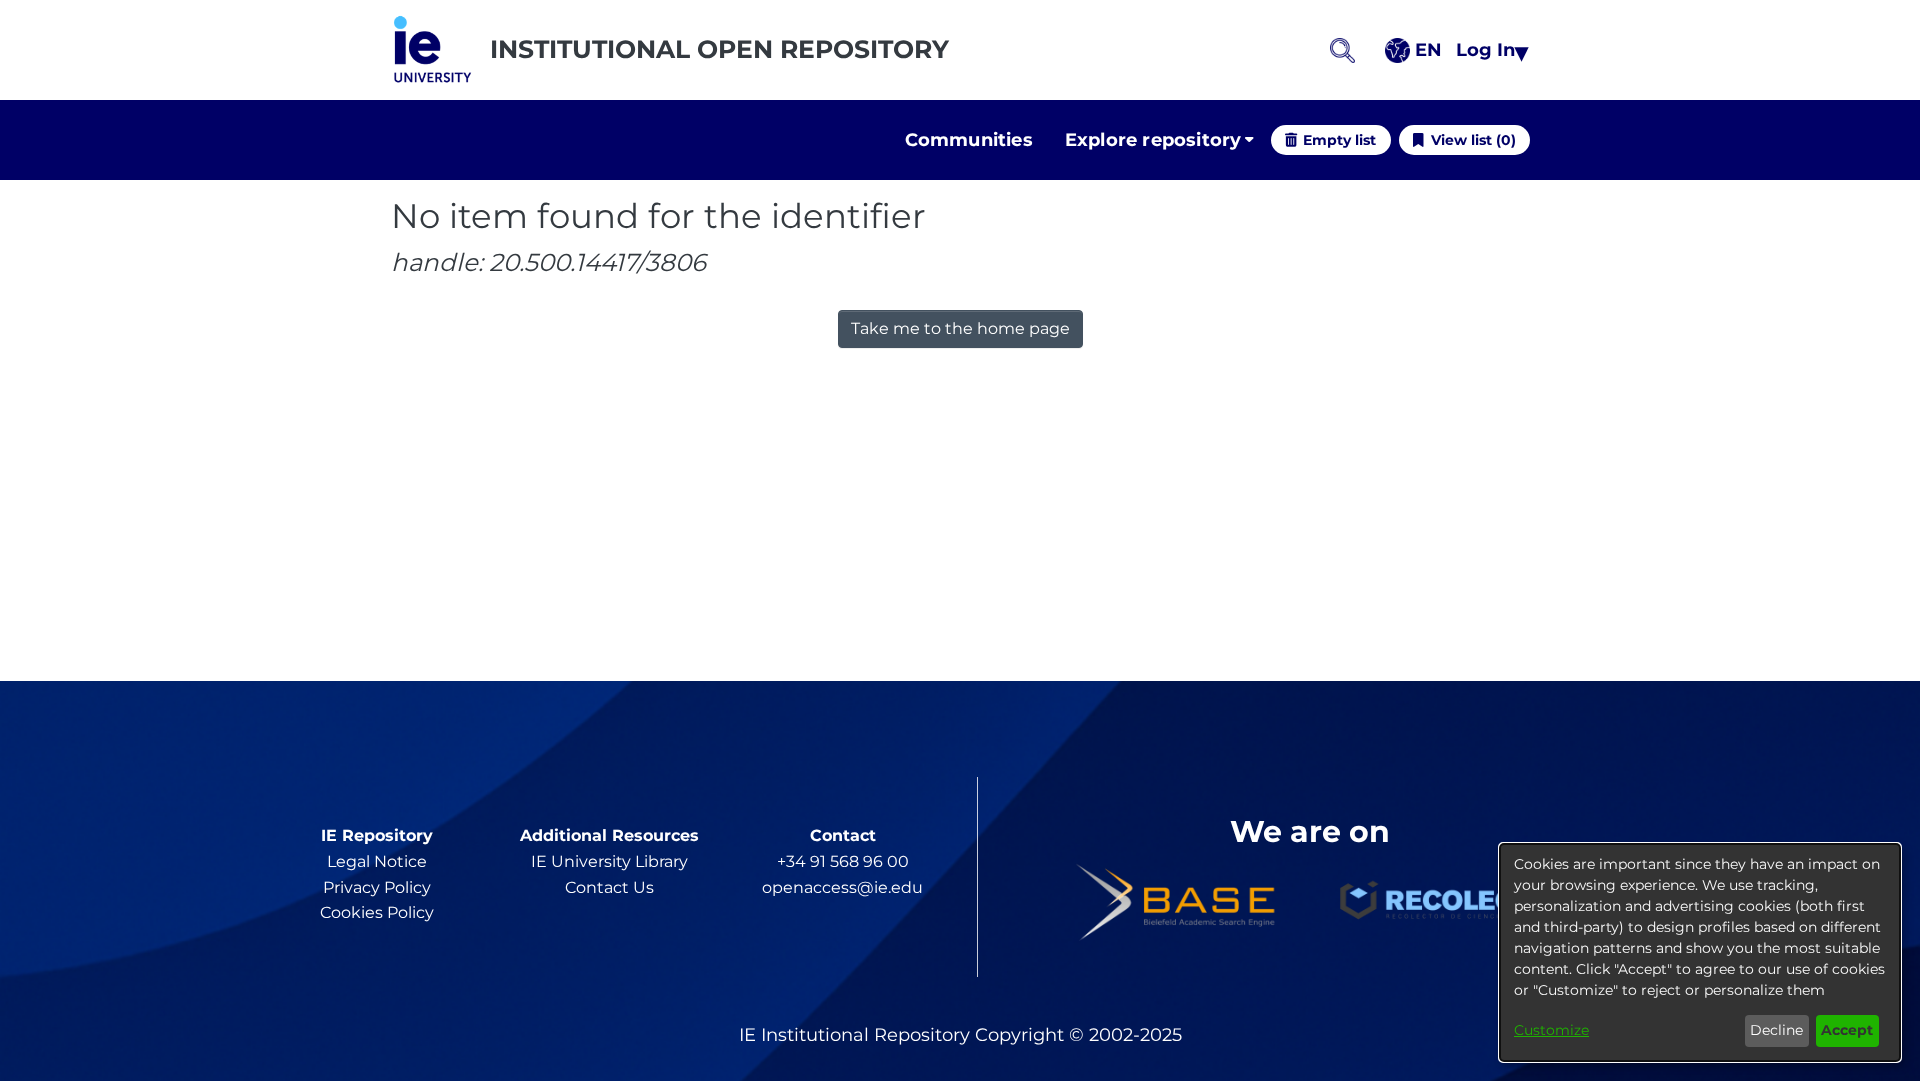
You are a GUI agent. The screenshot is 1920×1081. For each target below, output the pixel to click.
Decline (1776, 1030)
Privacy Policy (377, 887)
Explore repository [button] (1153, 140)
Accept (1847, 1030)
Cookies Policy (377, 912)
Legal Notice (377, 861)
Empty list (1339, 140)
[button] (432, 50)
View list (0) (1473, 140)
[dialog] (1700, 952)
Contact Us (609, 887)
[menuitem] (1159, 140)
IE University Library (609, 861)
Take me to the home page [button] (960, 328)
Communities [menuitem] (969, 140)
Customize (1551, 1030)
